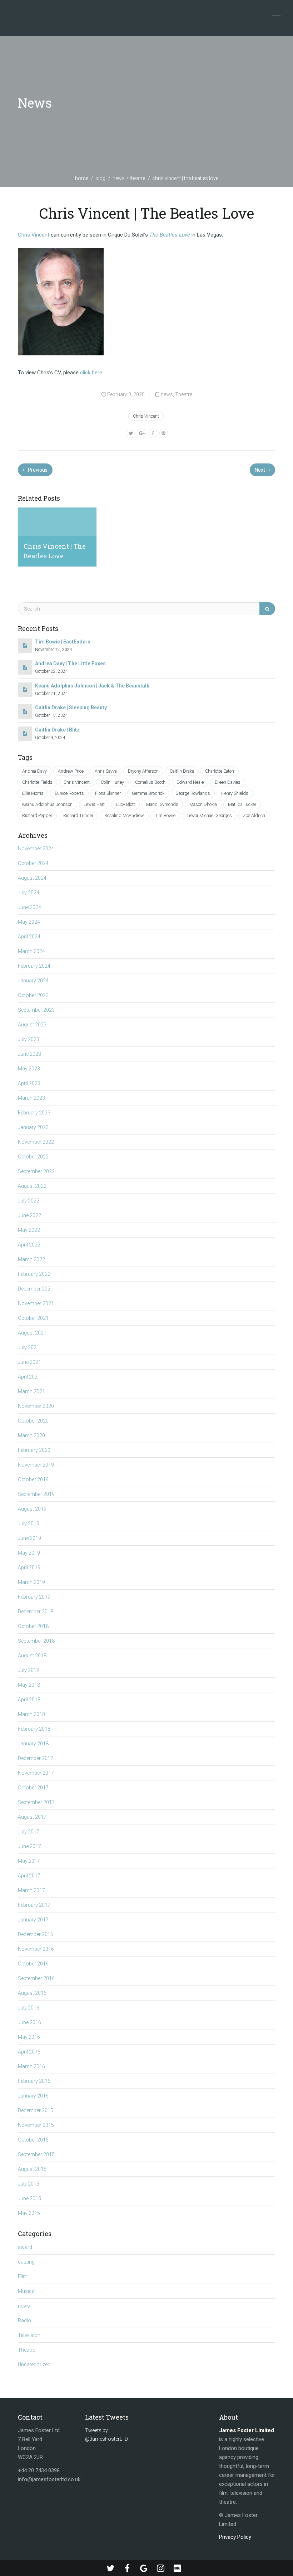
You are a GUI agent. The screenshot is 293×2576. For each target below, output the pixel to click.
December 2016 (36, 1934)
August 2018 (32, 1656)
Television (29, 2335)
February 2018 (34, 1729)
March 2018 (31, 1714)
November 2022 (36, 1142)
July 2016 (29, 2008)
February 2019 (34, 1597)
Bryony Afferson (143, 771)
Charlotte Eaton (220, 771)
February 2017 (34, 1905)
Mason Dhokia (203, 804)
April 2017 (29, 1876)
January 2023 (33, 1127)
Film (23, 2276)
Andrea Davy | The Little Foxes (70, 664)
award (25, 2247)
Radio (24, 2320)
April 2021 (29, 1377)
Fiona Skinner (108, 793)
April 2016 (29, 2052)
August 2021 (32, 1333)
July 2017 (29, 1832)
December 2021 (36, 1289)
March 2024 (31, 951)
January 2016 (33, 2096)
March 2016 (31, 2066)
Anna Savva (106, 771)
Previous (37, 470)
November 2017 (36, 1773)
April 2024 (29, 937)
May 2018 (29, 1685)
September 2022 (36, 1171)
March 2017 (31, 1890)
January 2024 (33, 981)
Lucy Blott (125, 804)
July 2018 (29, 1670)
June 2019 (29, 1538)
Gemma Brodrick (148, 793)
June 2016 (29, 2022)
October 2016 (33, 1964)
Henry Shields (235, 793)
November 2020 (36, 1406)
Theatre (137, 178)
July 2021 (29, 1347)
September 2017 (36, 1802)
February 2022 (34, 1274)
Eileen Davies (228, 782)
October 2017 (33, 1788)
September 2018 (36, 1641)
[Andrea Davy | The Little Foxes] (25, 667)
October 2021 (33, 1318)
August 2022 (32, 1186)
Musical (27, 2291)
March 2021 (31, 1391)
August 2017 (32, 1817)
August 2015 (32, 2169)
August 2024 (32, 878)
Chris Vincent (34, 235)
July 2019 (29, 1523)
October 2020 (33, 1421)
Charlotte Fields (37, 782)
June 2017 (29, 1846)
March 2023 (31, 1098)
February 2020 (34, 1450)
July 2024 (29, 893)
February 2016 (34, 2081)
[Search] (267, 609)
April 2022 (29, 1245)
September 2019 (36, 1494)
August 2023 (32, 1025)
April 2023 (29, 1083)
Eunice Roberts (69, 793)
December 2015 (36, 2110)
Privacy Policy (235, 2537)
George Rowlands (193, 793)
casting (26, 2262)
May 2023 (29, 1069)
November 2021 (36, 1303)
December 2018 (36, 1612)
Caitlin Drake (182, 771)
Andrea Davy (34, 771)
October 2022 (33, 1157)
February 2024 (34, 966)
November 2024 (36, 849)
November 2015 (36, 2125)
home (82, 178)
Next (260, 470)
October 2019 (33, 1479)
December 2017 (36, 1758)
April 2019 (29, 1568)
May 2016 (29, 2037)
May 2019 (29, 1553)
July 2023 (29, 1039)
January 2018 (33, 1744)
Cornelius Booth (150, 782)
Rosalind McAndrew (124, 815)
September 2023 (36, 1010)
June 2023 (29, 1054)
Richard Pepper (37, 815)
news (119, 178)
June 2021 (29, 1362)
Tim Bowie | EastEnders (63, 642)
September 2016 (36, 1978)
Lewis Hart (94, 804)
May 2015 (29, 2213)
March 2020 (31, 1435)
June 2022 (29, 1215)
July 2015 (29, 2184)
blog (100, 178)
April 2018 (29, 1700)
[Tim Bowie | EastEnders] (25, 646)
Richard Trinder (78, 815)
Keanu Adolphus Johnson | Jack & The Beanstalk (92, 686)
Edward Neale (190, 782)
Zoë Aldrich (254, 815)
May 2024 (29, 922)
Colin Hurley (112, 782)
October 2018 (33, 1626)
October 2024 (33, 863)
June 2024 (29, 907)
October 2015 (33, 2140)
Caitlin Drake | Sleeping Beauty (71, 708)
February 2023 (34, 1113)
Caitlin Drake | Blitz (57, 730)
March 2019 (31, 1582)
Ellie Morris (33, 793)
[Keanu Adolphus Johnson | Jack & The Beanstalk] (25, 690)
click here (91, 373)
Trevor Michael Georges (209, 815)
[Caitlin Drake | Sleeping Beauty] (25, 711)
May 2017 (29, 1861)
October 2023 (33, 995)
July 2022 (29, 1201)
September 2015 (36, 2154)
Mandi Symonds (162, 804)
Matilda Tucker (242, 804)
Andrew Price (71, 771)
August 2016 (32, 1993)
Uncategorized (34, 2364)
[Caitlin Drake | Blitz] (25, 734)
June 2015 (29, 2198)
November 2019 (36, 1465)
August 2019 (32, 1509)
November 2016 (36, 1949)
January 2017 (33, 1920)
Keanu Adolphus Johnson (47, 804)
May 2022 (29, 1230)
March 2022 (31, 1259)
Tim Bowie (165, 815)
